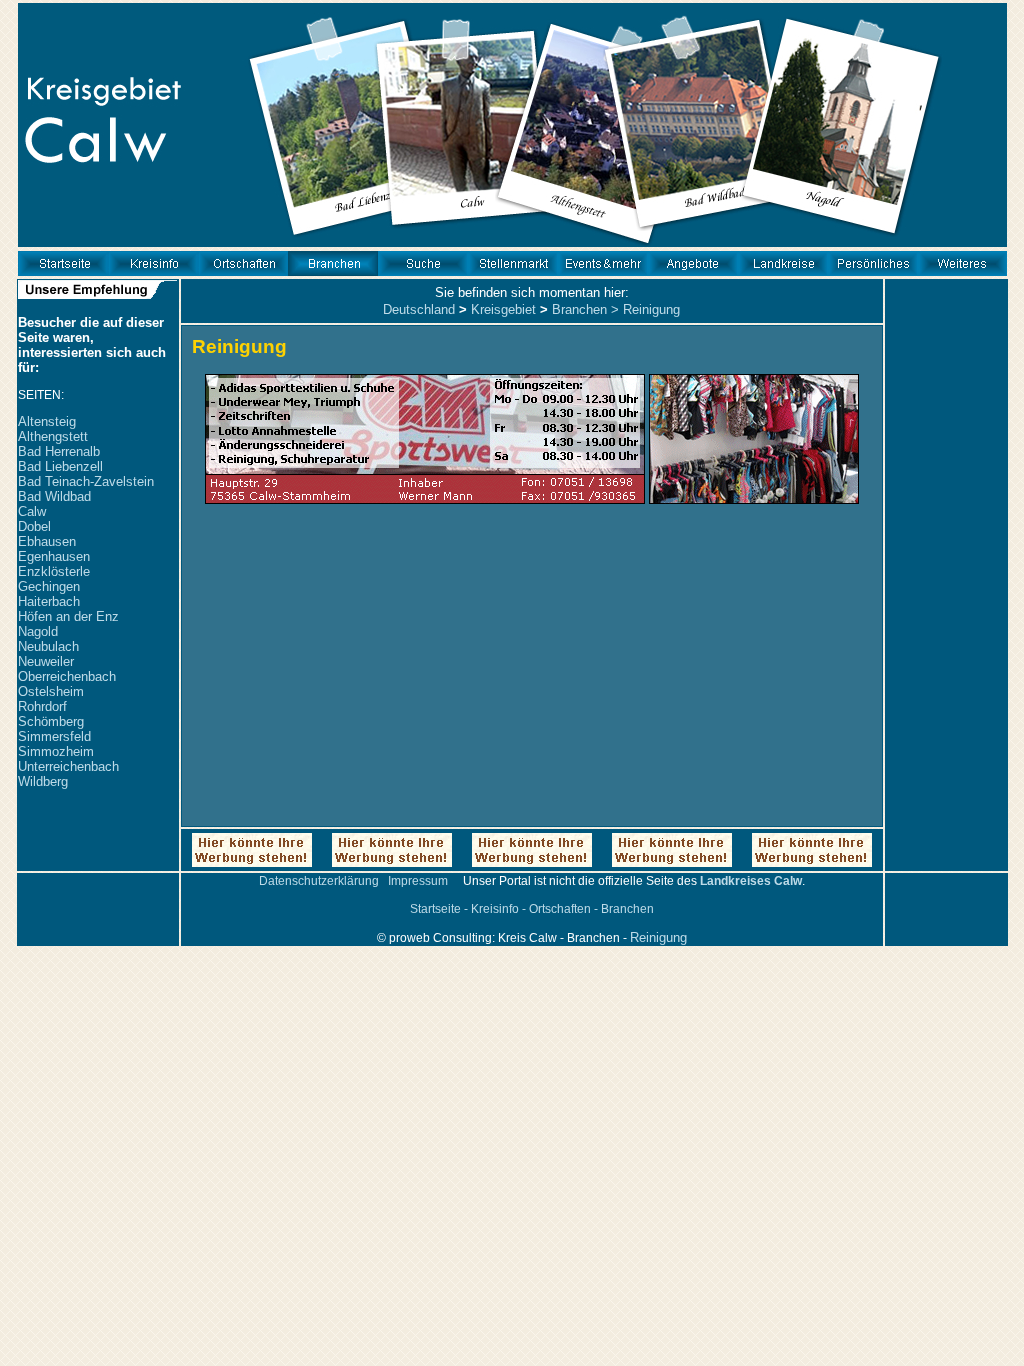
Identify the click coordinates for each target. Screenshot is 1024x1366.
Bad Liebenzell (60, 466)
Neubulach (48, 646)
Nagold (38, 631)
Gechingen (49, 586)
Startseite (435, 909)
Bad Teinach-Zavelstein (86, 481)
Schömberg (51, 721)
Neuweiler (46, 661)
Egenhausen (54, 556)
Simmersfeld (54, 736)
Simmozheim (56, 751)
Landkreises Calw (751, 881)
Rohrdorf (42, 706)
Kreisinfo (495, 909)
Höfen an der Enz (68, 616)
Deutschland (419, 309)
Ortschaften (560, 909)
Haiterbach (49, 601)
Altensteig (47, 421)
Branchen (579, 309)
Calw (32, 511)
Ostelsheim (51, 691)
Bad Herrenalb (59, 451)
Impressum (418, 881)
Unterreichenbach (68, 766)
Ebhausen (47, 541)
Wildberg (43, 781)
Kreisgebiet (503, 309)
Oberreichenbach (67, 676)
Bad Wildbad (54, 496)
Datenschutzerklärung (319, 881)
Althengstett (53, 436)
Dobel (34, 526)
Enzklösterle (54, 571)
